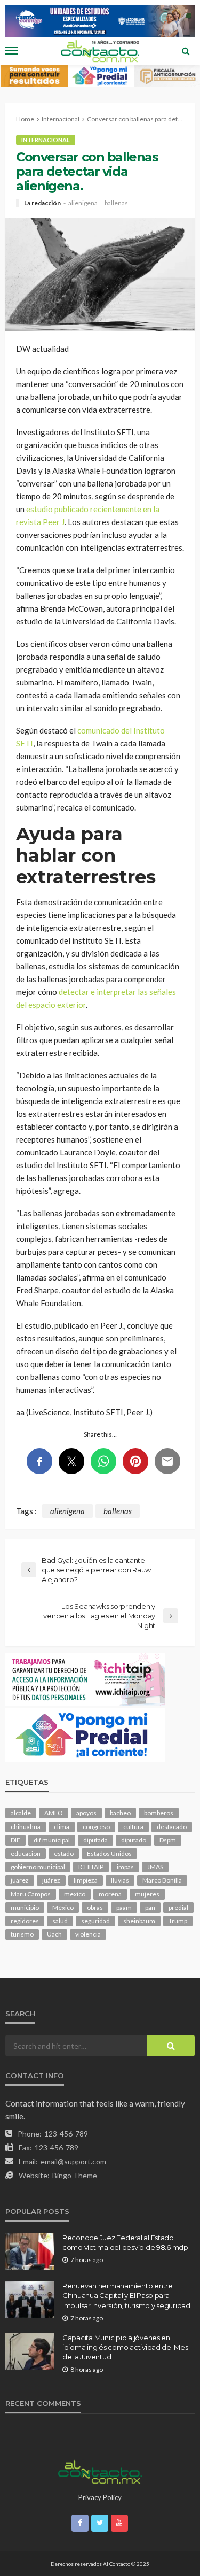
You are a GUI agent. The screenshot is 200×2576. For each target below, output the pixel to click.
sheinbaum (139, 1921)
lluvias (120, 1880)
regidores (25, 1921)
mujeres (147, 1894)
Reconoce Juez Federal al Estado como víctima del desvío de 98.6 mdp (125, 2242)
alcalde (21, 1813)
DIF (15, 1840)
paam (124, 1907)
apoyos (86, 1813)
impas (125, 1867)
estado (64, 1853)
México (63, 1907)
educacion (26, 1853)
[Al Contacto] (100, 2471)
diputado (134, 1840)
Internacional (46, 140)
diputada (95, 1840)
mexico (75, 1894)
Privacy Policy (100, 2497)
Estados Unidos (109, 1853)
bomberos (159, 1813)
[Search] (186, 51)
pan (150, 1907)
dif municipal (52, 1840)
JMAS (155, 1867)
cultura (133, 1827)
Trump (178, 1921)
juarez (20, 1880)
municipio (25, 1907)
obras (95, 1907)
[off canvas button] (12, 51)
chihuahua (26, 1827)
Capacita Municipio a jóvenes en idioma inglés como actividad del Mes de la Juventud (125, 2347)
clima (62, 1827)
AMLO (54, 1813)
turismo (22, 1934)
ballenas (116, 203)
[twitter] (100, 2523)
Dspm (168, 1840)
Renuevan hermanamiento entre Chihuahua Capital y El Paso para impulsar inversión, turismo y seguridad (126, 2295)
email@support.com (73, 2161)
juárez (51, 1880)
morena (110, 1894)
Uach (54, 1934)
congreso (96, 1827)
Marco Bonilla (162, 1880)
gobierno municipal (38, 1867)
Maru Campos (31, 1894)
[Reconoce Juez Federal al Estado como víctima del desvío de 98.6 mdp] (30, 2251)
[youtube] (119, 2523)
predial (178, 1907)
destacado (172, 1827)
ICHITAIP (91, 1867)
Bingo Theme (75, 2175)
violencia (88, 1934)
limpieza (86, 1880)
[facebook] (80, 2523)
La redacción (42, 203)
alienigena (83, 203)
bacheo (120, 1813)
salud (60, 1921)
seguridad (95, 1921)
